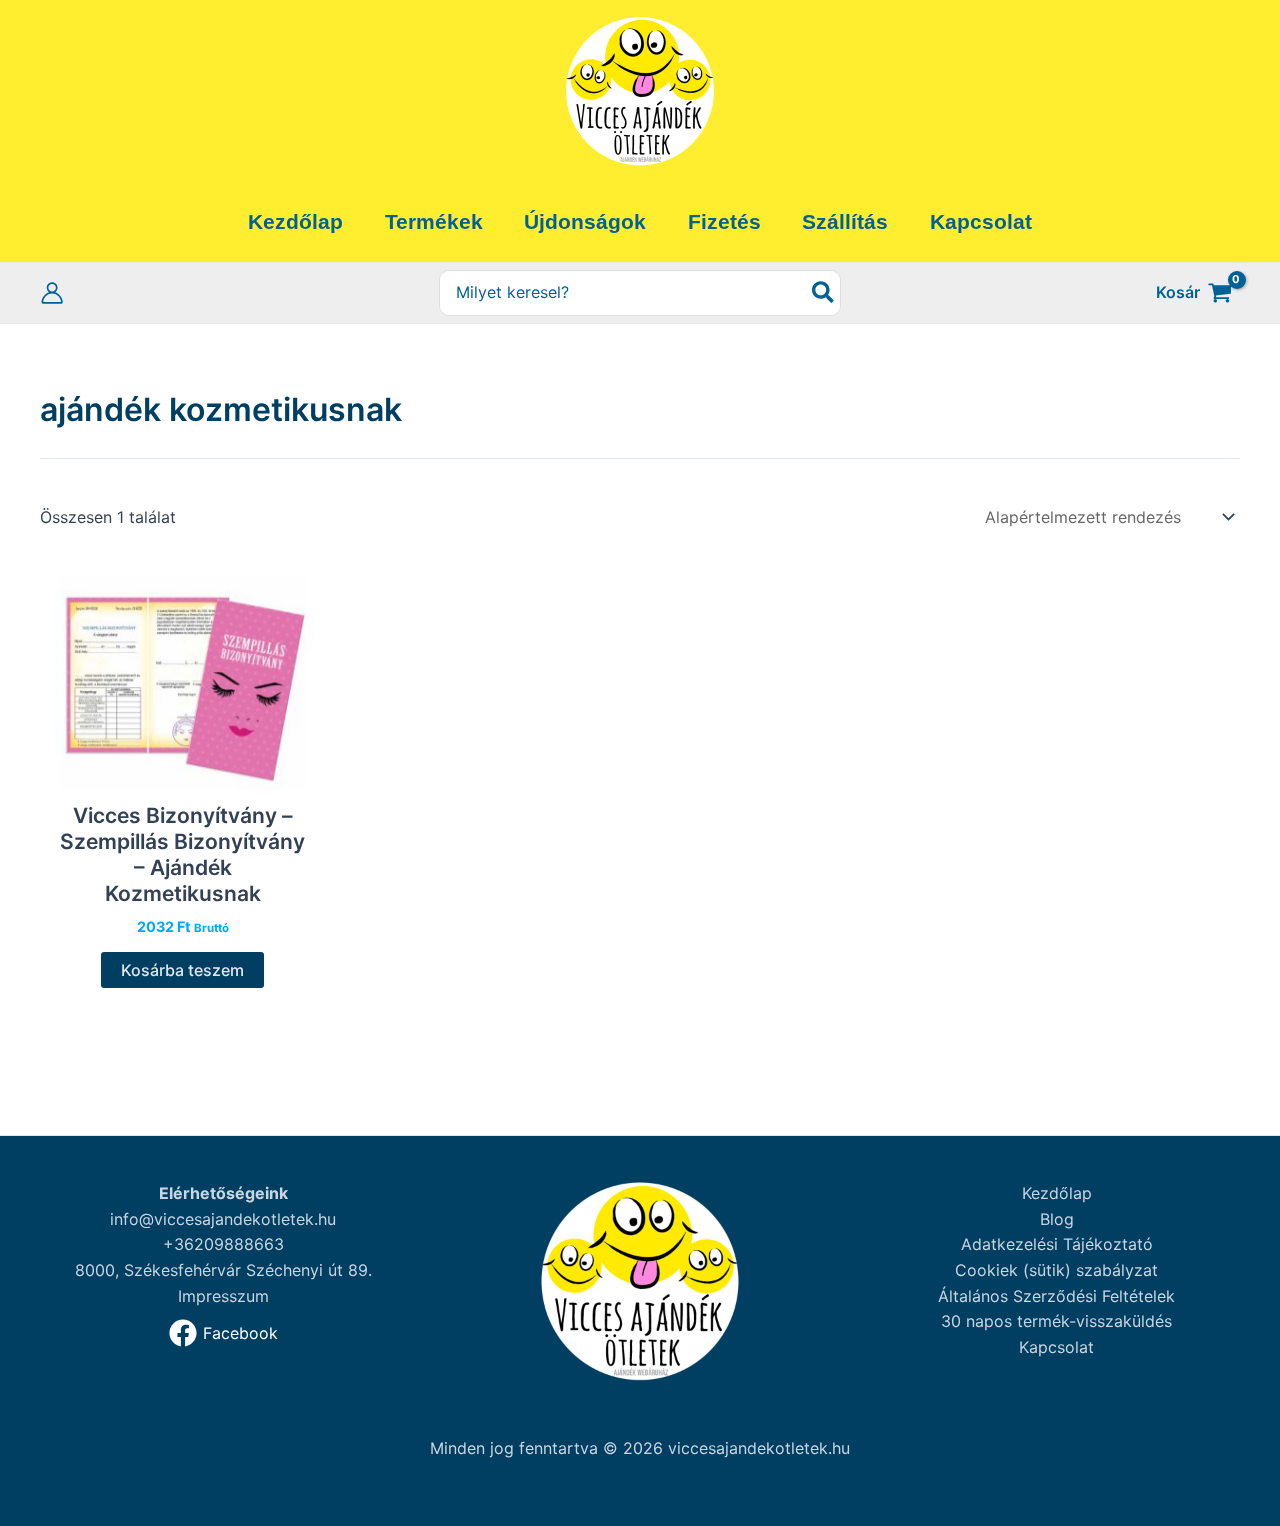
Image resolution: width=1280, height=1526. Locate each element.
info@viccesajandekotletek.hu (223, 1219)
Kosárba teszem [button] (182, 970)
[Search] (824, 293)
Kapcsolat (1056, 1347)
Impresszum (223, 1296)
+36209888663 (223, 1244)
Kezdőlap (1057, 1193)
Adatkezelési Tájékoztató (1057, 1244)
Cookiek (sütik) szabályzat (1056, 1270)
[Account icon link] (52, 293)
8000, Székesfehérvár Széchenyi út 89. (223, 1270)
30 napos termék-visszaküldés (1056, 1321)
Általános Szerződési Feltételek (1056, 1296)
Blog (1057, 1219)
